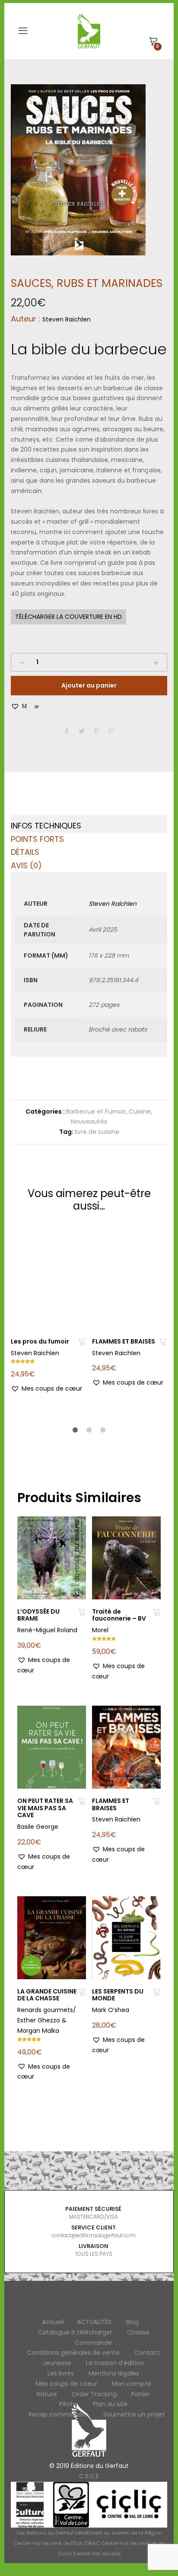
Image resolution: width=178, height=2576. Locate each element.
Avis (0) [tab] (26, 865)
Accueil (53, 2322)
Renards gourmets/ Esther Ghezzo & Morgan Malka (47, 2020)
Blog (132, 2322)
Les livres (61, 2373)
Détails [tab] (25, 852)
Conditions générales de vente (73, 2353)
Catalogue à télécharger (75, 2332)
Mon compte (132, 2384)
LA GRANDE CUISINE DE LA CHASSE (47, 1995)
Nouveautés (89, 1121)
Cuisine (140, 1111)
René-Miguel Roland (47, 1630)
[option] (78, 170)
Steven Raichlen (67, 319)
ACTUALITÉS (94, 2322)
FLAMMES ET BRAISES (124, 1341)
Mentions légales (114, 2373)
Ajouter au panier (89, 685)
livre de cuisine (97, 1132)
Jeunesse (57, 2363)
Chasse (138, 2332)
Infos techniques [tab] (46, 826)
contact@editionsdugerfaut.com (94, 2235)
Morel (100, 1630)
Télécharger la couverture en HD (68, 617)
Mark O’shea (111, 2010)
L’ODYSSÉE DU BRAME (38, 1615)
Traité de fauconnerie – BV (119, 1615)
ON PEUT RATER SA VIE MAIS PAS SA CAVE (45, 1808)
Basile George (38, 1827)
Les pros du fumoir (40, 1341)
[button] (25, 706)
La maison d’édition (115, 2363)
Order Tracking (94, 2394)
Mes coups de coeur (67, 2384)
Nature (47, 2394)
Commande (93, 2343)
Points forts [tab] (37, 839)
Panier (141, 2394)
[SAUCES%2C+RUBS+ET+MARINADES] (82, 732)
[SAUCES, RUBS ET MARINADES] (67, 732)
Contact (147, 2353)
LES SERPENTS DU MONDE (118, 1995)
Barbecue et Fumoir (96, 1111)
